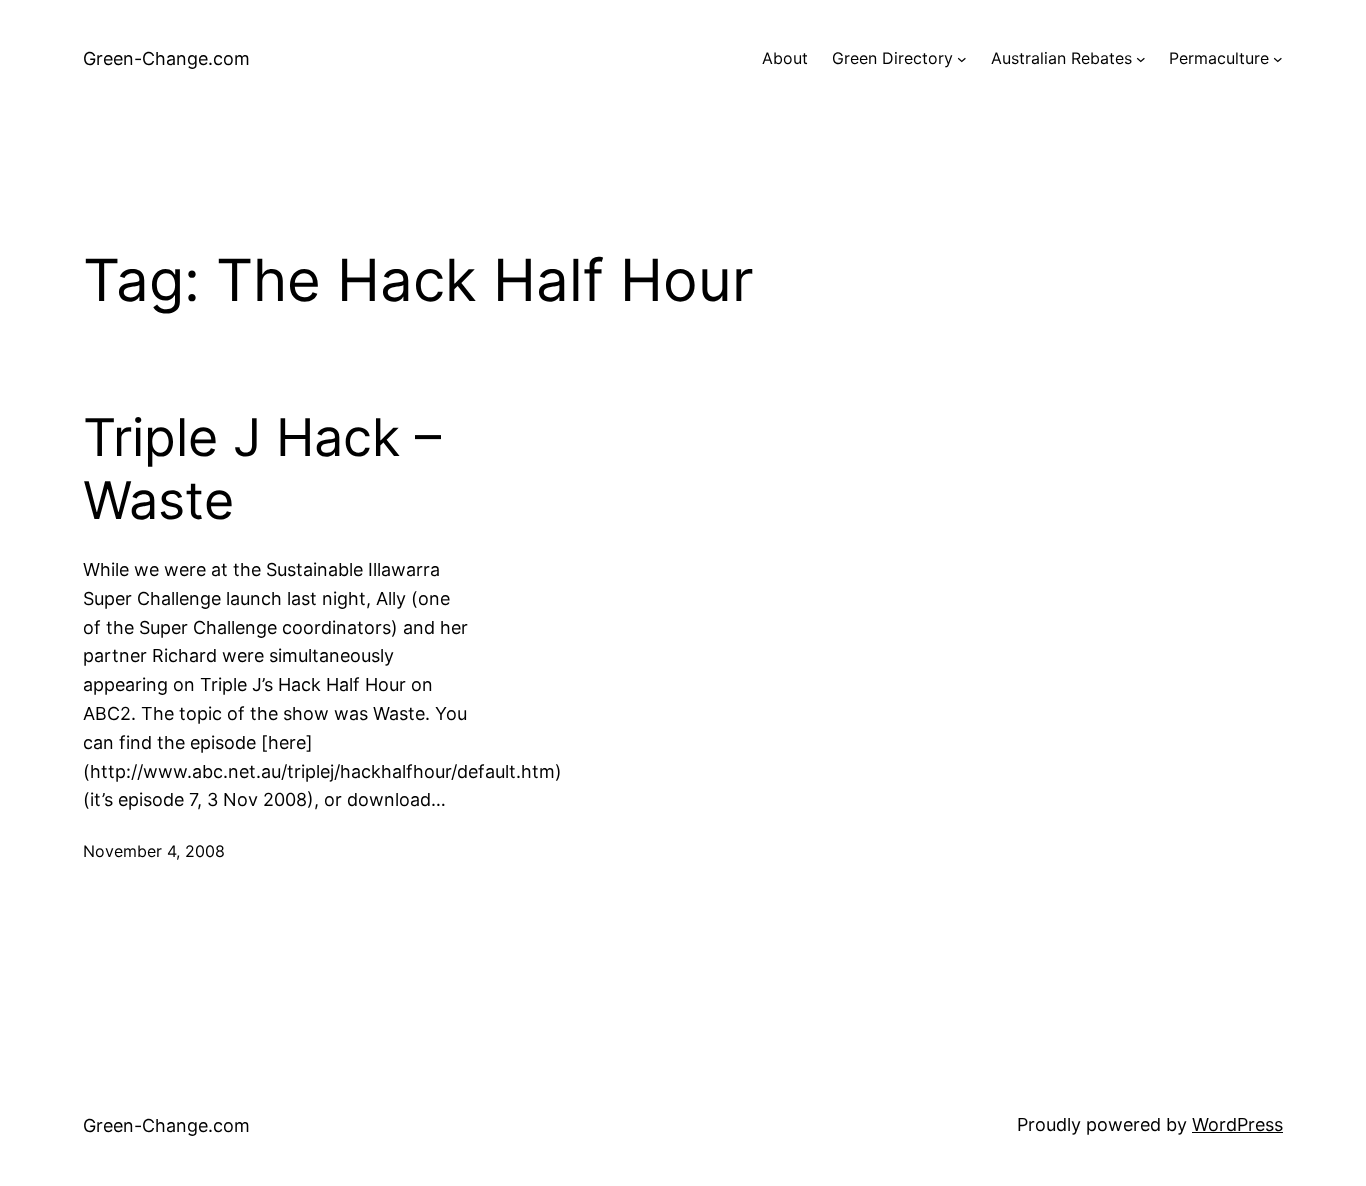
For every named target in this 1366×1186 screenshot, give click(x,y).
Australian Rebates (1061, 58)
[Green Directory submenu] (962, 59)
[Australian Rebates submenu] (1141, 59)
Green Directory (892, 58)
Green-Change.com (166, 58)
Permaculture (1219, 58)
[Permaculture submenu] (1278, 59)
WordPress (1237, 1124)
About (785, 58)
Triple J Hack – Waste (262, 469)
